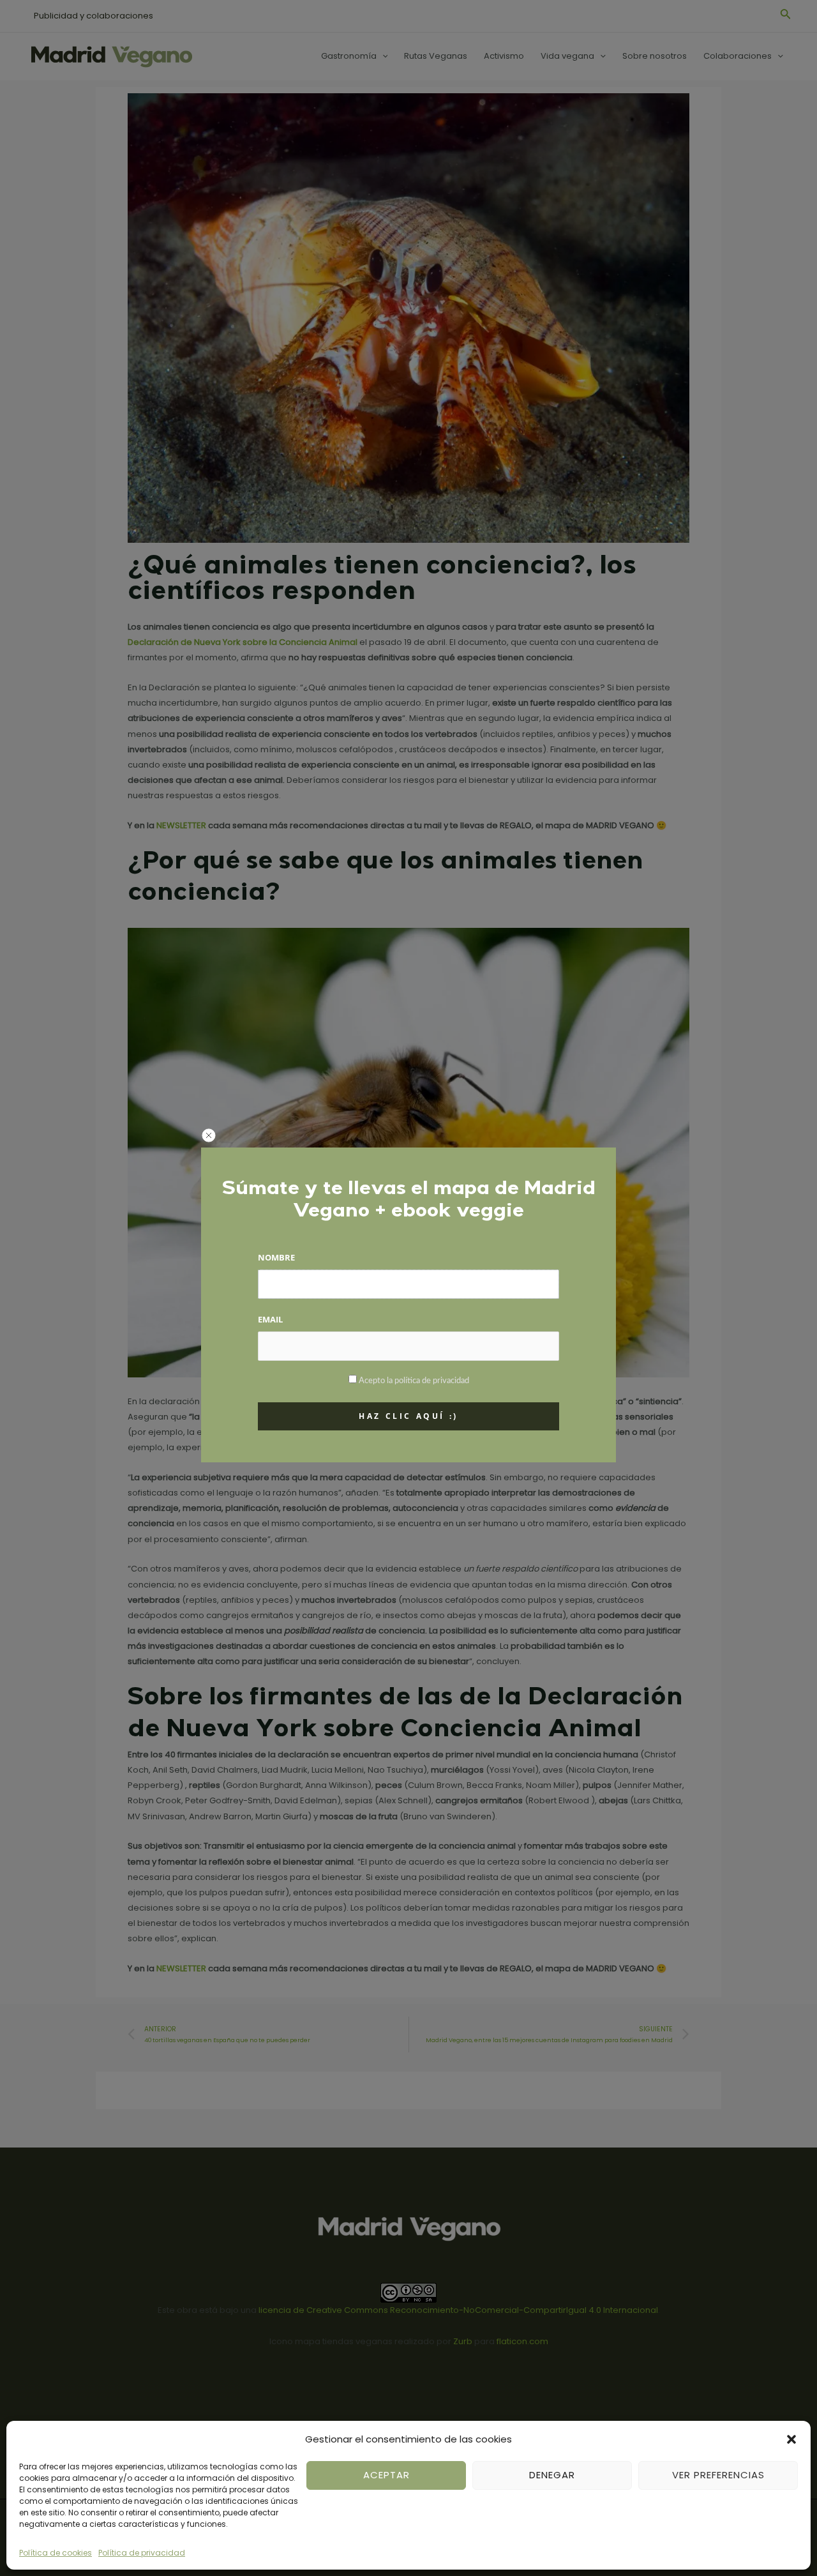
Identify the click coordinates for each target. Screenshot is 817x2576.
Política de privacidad (142, 2553)
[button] (791, 2439)
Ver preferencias (718, 2475)
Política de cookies (56, 2553)
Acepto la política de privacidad (414, 1381)
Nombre (276, 1257)
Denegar (552, 2475)
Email (270, 1319)
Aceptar (386, 2475)
